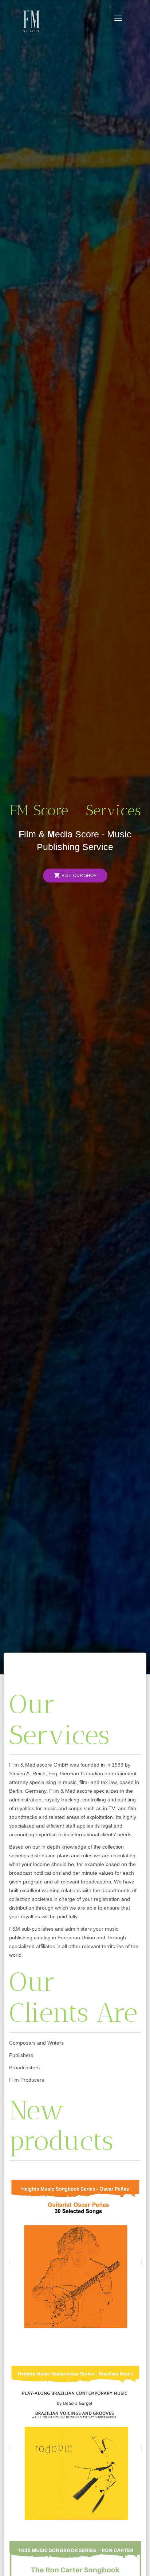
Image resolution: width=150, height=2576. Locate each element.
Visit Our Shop (75, 876)
